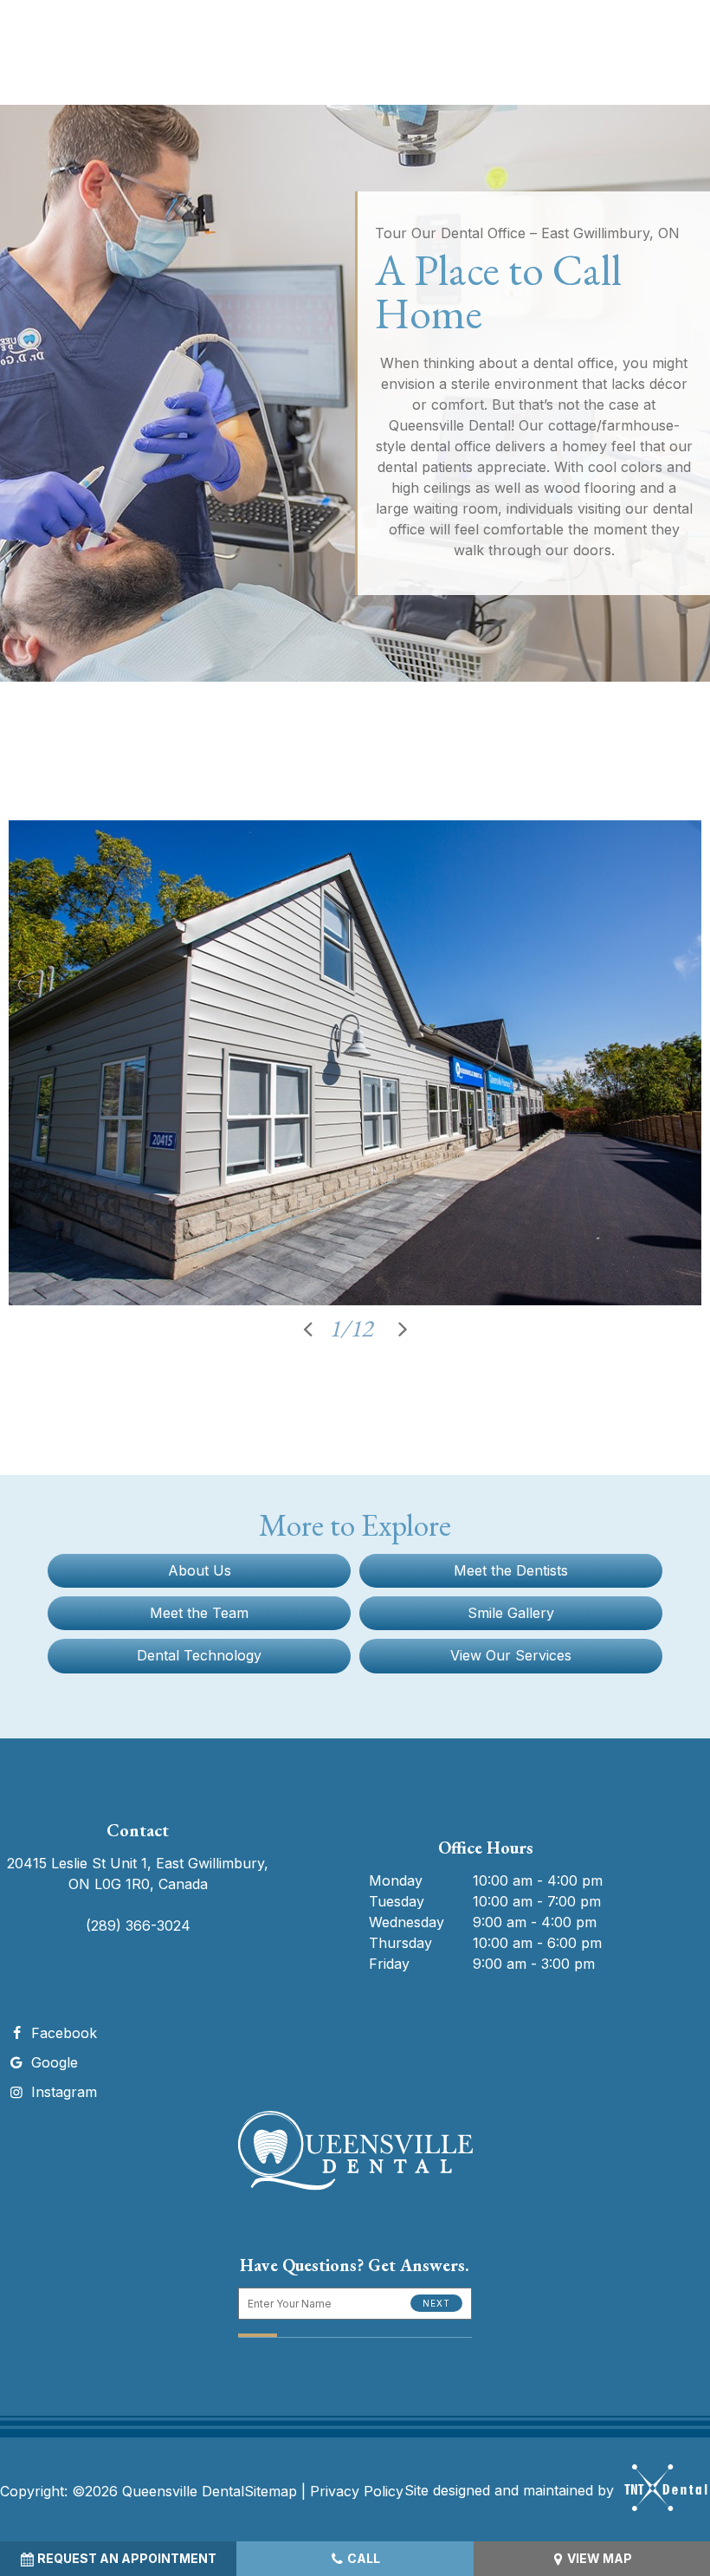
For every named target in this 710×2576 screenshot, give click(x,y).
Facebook (62, 2033)
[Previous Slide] (307, 1328)
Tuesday (397, 1901)
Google (52, 2062)
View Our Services (511, 1655)
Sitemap (271, 2491)
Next (436, 2303)
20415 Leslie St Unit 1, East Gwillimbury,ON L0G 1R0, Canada (138, 1874)
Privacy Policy (357, 2491)
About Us (200, 1570)
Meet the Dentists (511, 1570)
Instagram (62, 2092)
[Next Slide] (403, 1328)
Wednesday (407, 1922)
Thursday (400, 1943)
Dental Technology (199, 1655)
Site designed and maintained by (511, 2490)
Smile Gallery (511, 1613)
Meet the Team (199, 1613)
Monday (396, 1880)
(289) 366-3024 (138, 1926)
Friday (389, 1964)
